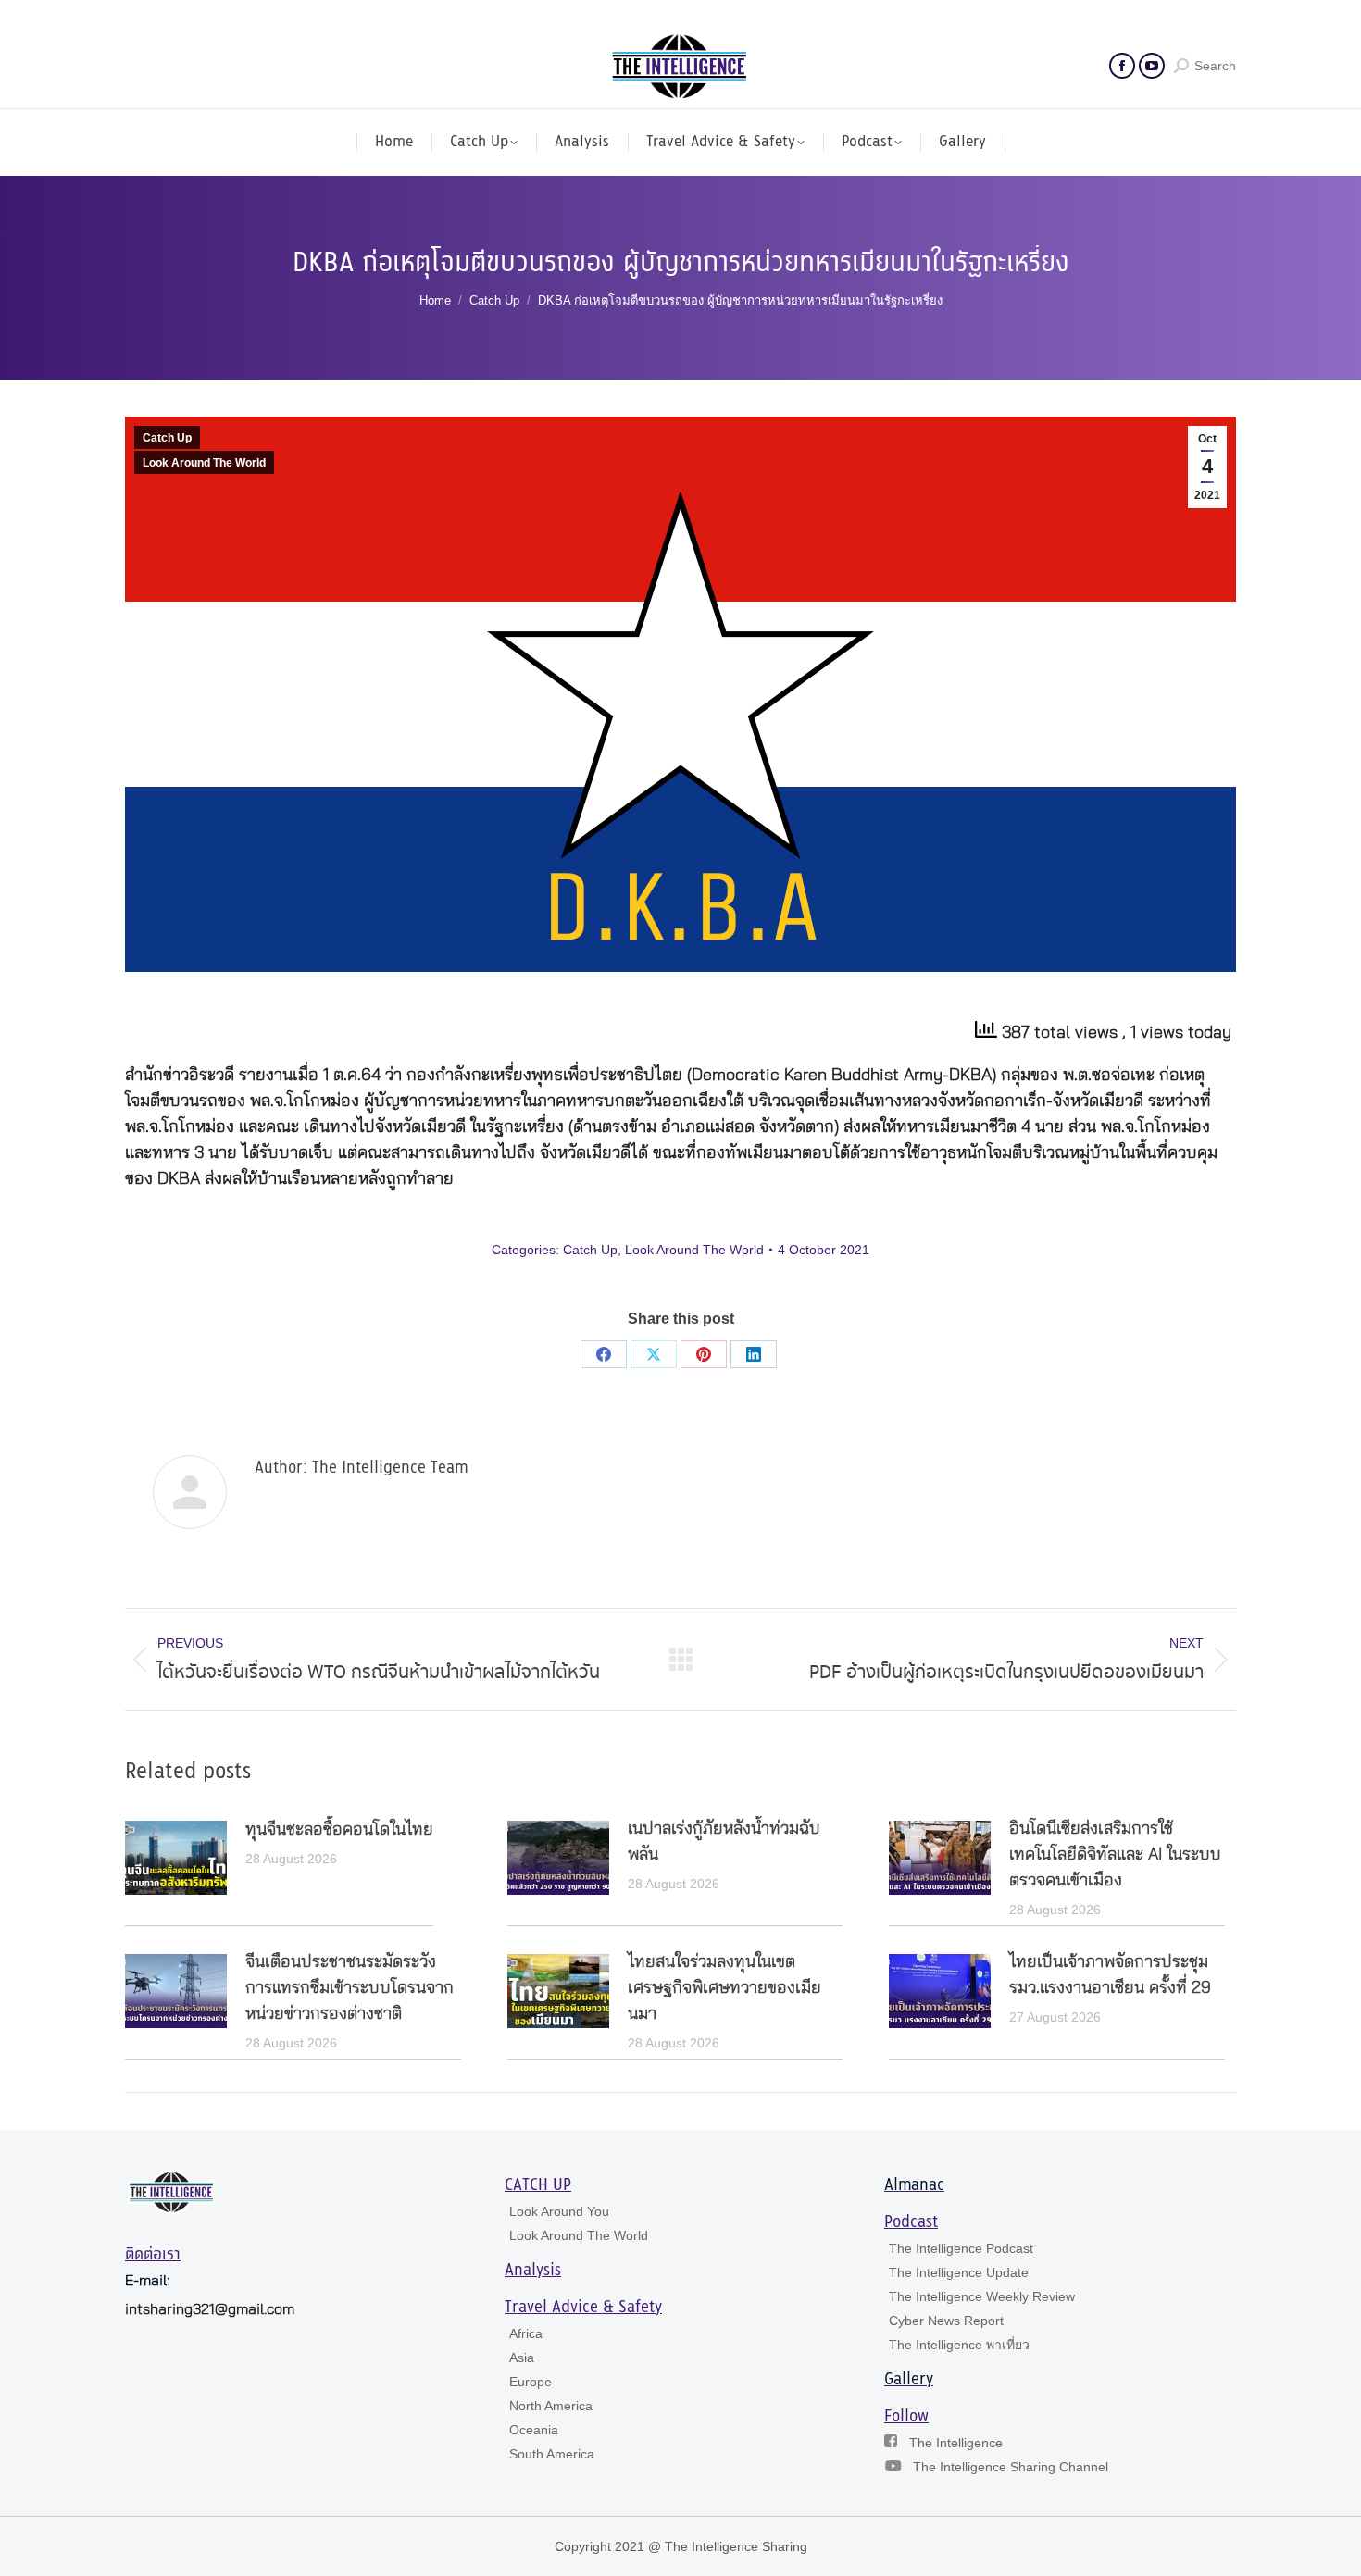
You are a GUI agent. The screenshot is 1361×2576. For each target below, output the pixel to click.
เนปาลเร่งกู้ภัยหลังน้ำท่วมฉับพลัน (724, 1842)
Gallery (909, 2380)
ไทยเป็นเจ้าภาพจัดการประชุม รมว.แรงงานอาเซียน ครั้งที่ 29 (1110, 1975)
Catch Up (167, 438)
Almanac (914, 2185)
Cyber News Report (946, 2321)
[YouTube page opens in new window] (1152, 66)
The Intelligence (956, 2443)
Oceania (534, 2430)
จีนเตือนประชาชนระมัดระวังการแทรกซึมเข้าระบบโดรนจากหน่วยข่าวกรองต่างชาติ (350, 1988)
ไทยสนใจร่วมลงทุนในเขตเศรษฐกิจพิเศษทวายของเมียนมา (724, 1988)
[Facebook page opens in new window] (1122, 66)
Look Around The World (204, 463)
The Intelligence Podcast (961, 2248)
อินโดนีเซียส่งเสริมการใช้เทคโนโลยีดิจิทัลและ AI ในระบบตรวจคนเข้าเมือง (1115, 1855)
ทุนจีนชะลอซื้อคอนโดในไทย (339, 1830)
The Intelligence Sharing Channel (1011, 2467)
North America (551, 2406)
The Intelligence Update (959, 2272)
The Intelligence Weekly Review (982, 2296)
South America (552, 2454)
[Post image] (176, 1858)
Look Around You (559, 2211)
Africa (526, 2333)
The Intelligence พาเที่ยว (959, 2345)
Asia (522, 2358)
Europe (531, 2382)
